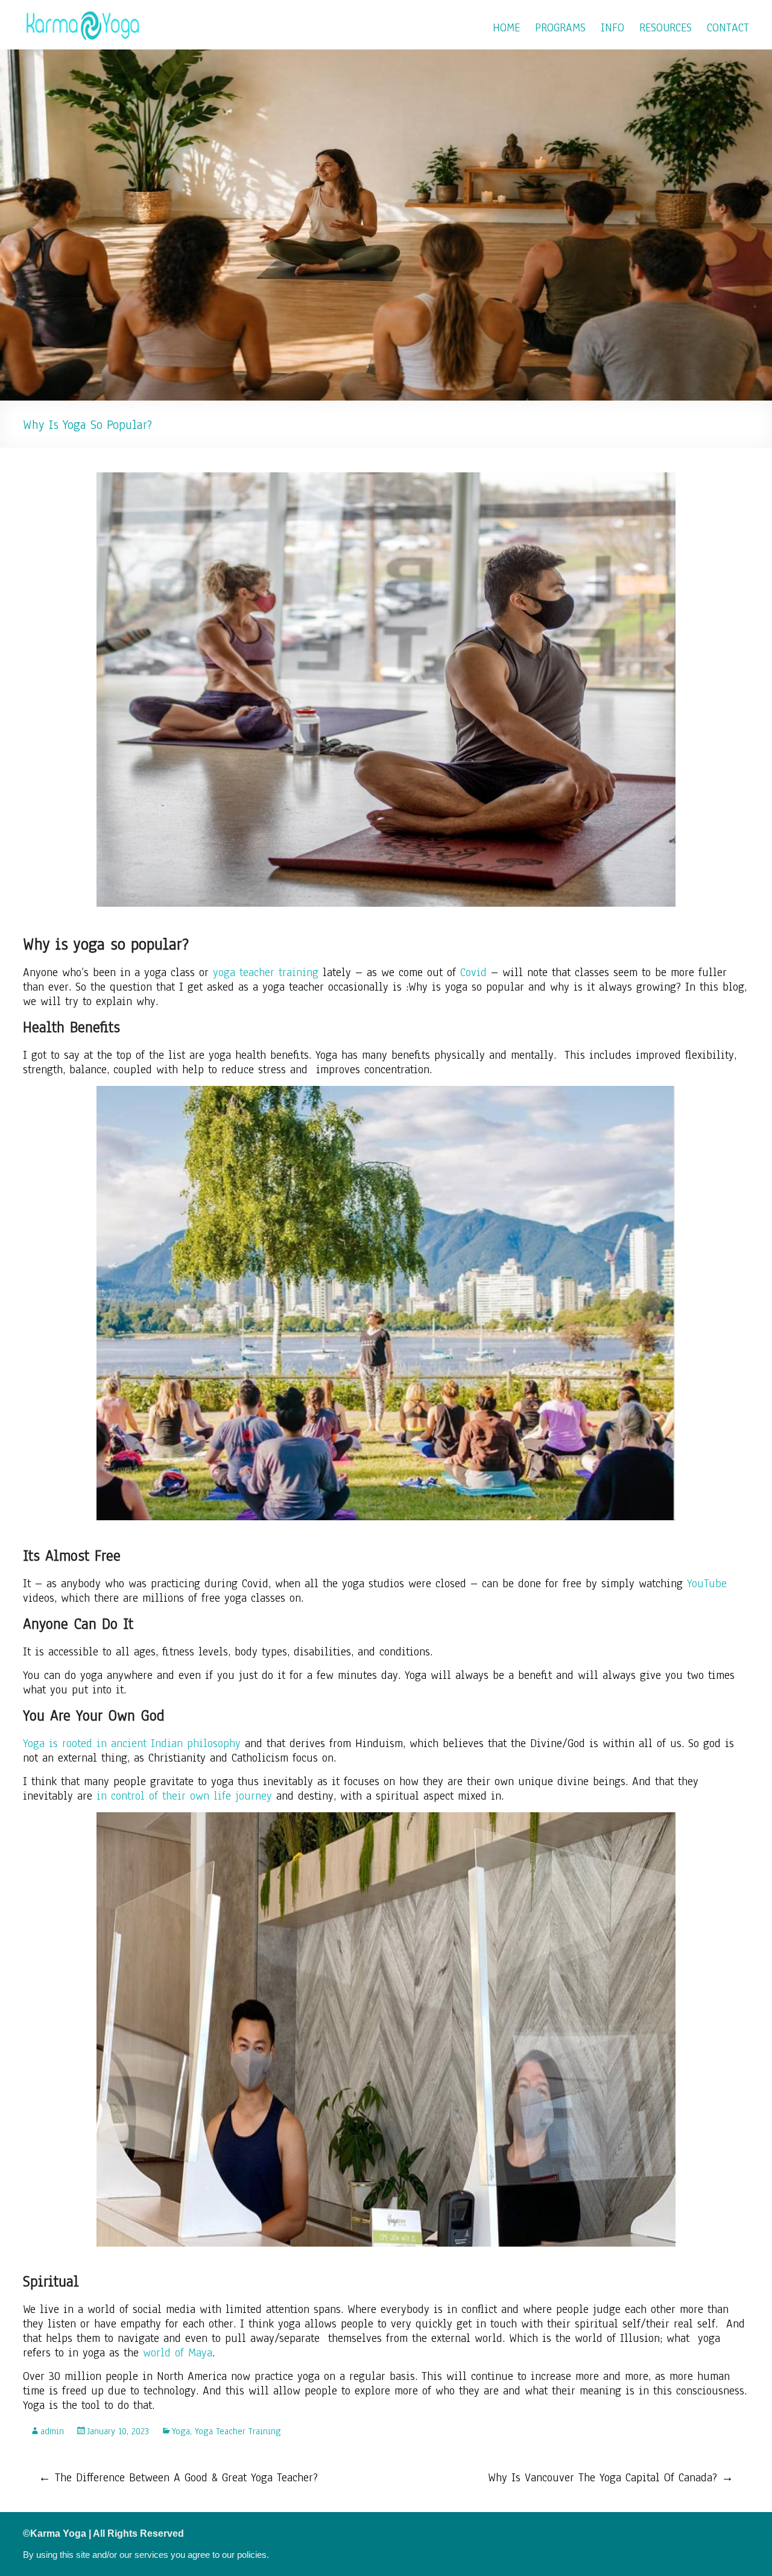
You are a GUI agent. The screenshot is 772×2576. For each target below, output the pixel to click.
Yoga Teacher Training (238, 2431)
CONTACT (728, 28)
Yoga (181, 2431)
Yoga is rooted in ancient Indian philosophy (132, 1743)
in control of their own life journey (184, 1796)
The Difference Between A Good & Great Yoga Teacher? (178, 2478)
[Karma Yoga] (83, 15)
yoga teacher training (266, 972)
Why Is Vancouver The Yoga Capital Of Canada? (611, 2478)
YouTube (707, 1584)
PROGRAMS (560, 28)
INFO (612, 28)
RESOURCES (666, 28)
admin (52, 2431)
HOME (506, 28)
